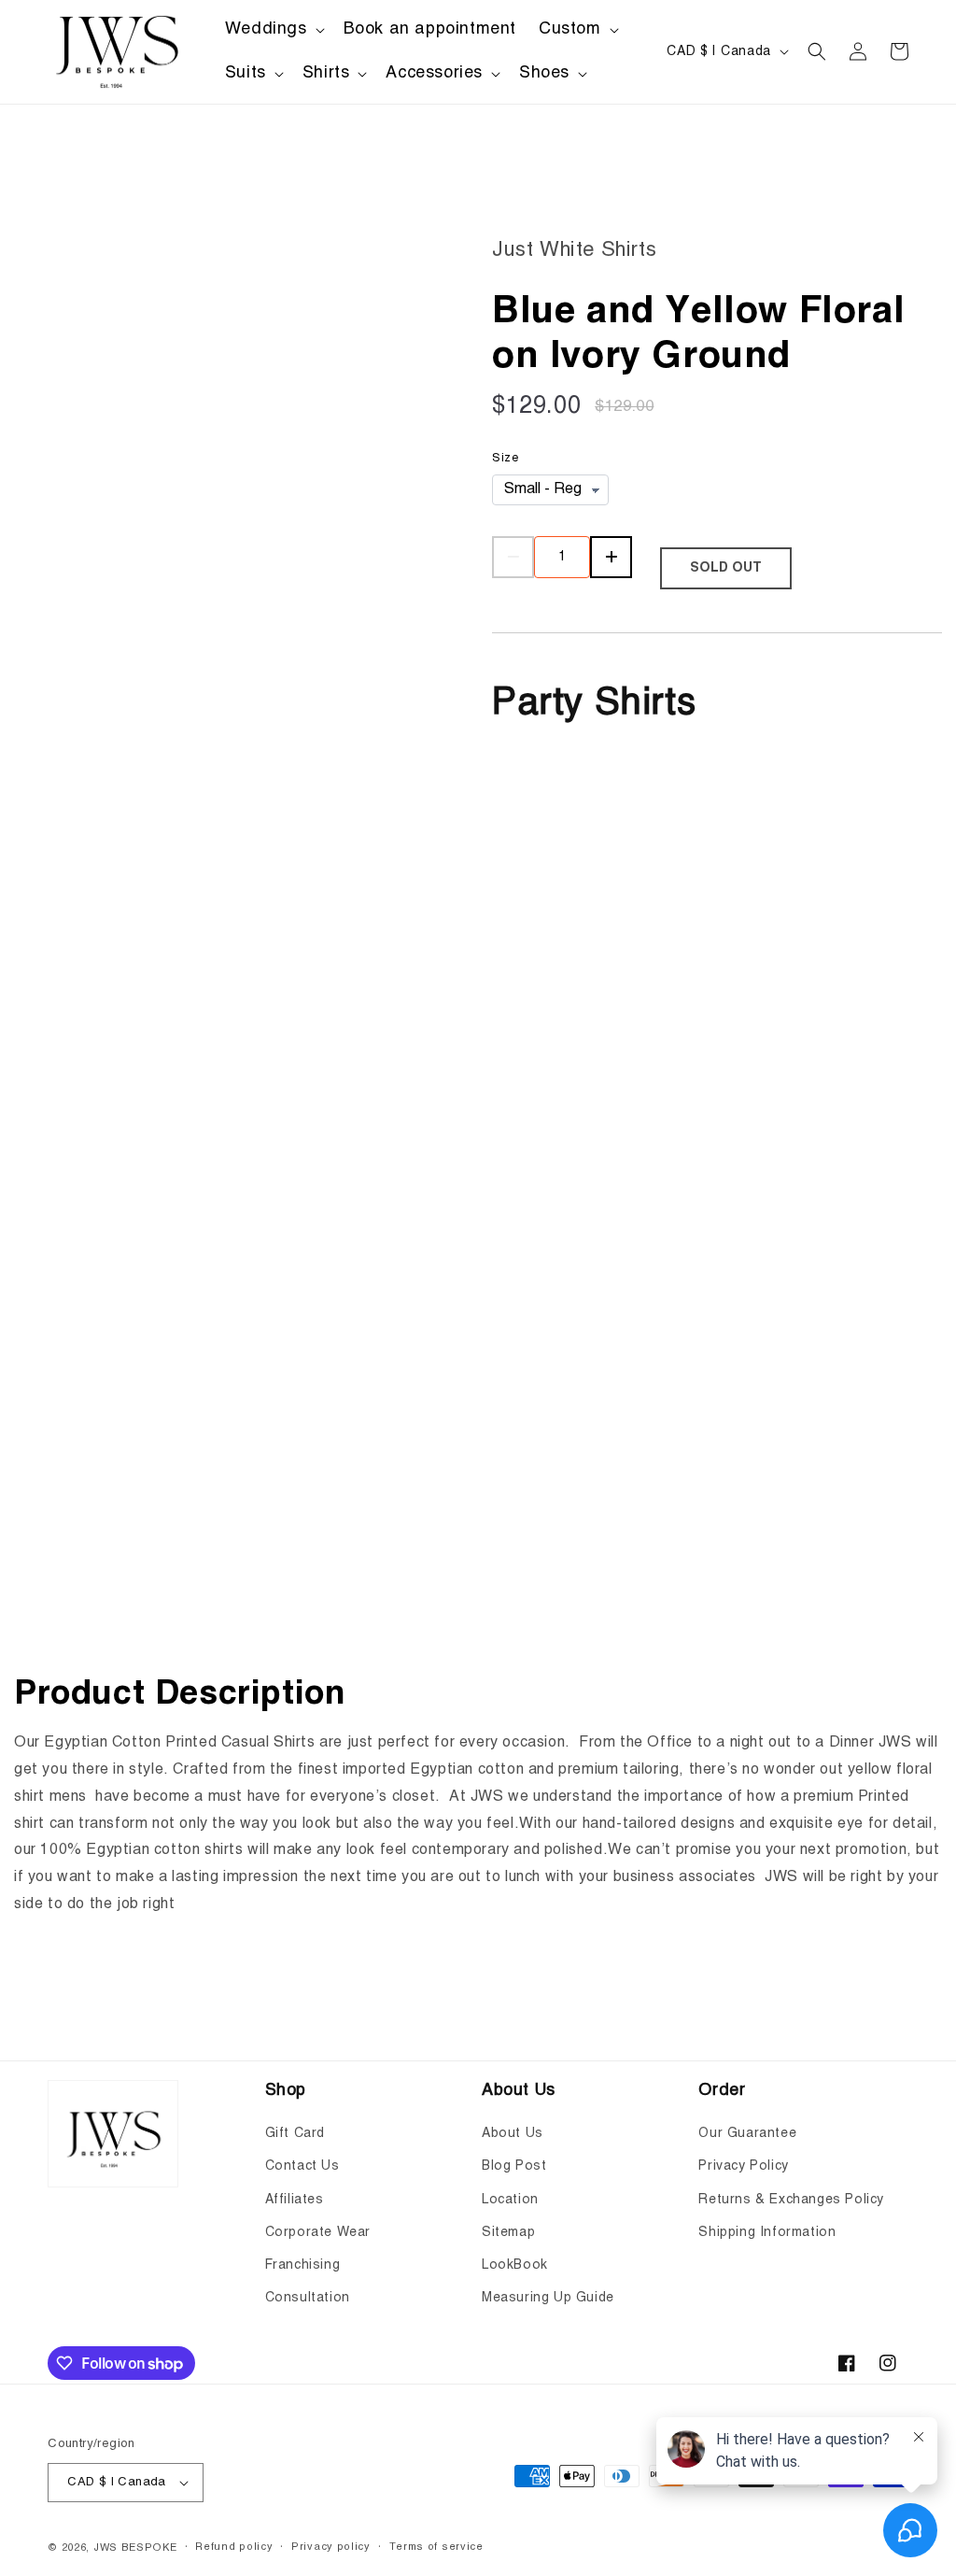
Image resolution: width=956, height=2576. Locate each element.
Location (510, 2200)
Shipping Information (767, 2232)
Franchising (303, 2265)
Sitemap (508, 2232)
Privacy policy (331, 2548)
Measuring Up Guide (548, 2298)
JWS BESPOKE (135, 2548)
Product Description (180, 1694)
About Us (513, 2133)
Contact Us (302, 2166)
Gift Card (295, 2133)
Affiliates (295, 2200)
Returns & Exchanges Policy (791, 2200)
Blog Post (514, 2166)
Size (505, 458)
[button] (273, 29)
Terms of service (436, 2548)
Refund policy (234, 2548)
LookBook (515, 2265)
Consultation (308, 2298)
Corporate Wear (318, 2232)
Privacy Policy (743, 2166)
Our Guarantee (747, 2133)
